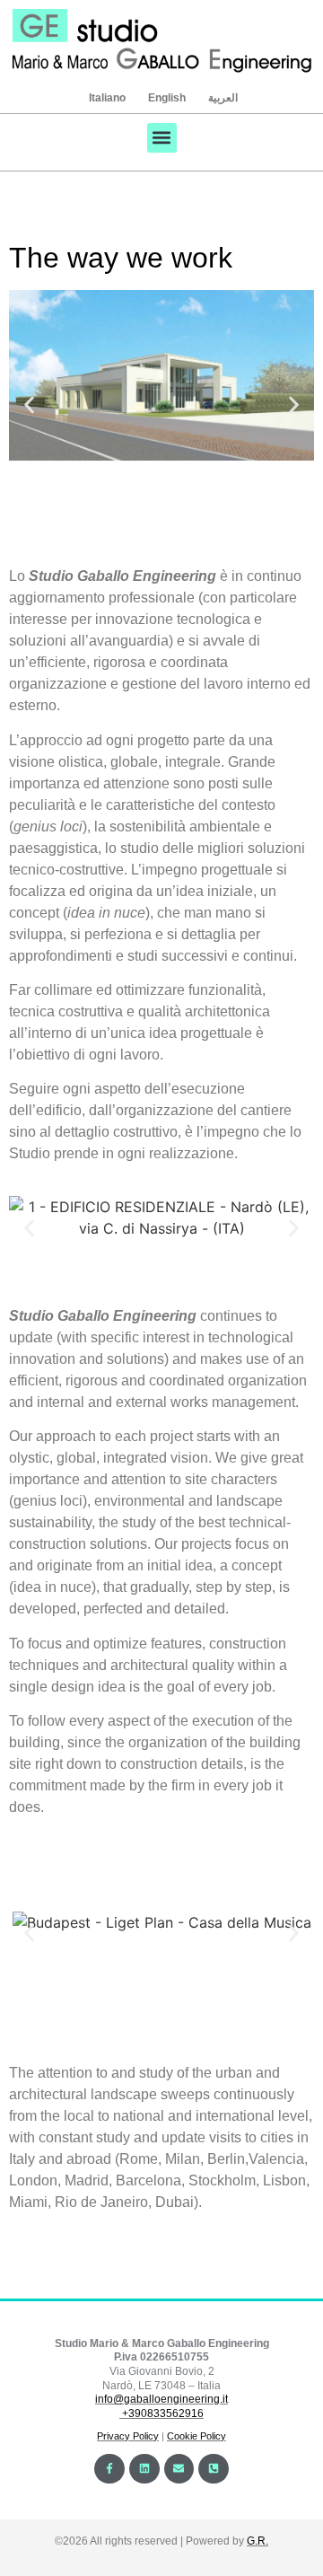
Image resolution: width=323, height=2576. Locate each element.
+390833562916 (163, 2413)
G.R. (258, 2541)
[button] (162, 138)
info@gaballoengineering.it (161, 2399)
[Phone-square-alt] (214, 2469)
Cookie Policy (196, 2436)
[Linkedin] (144, 2469)
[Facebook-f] (109, 2469)
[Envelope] (179, 2469)
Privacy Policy (128, 2436)
